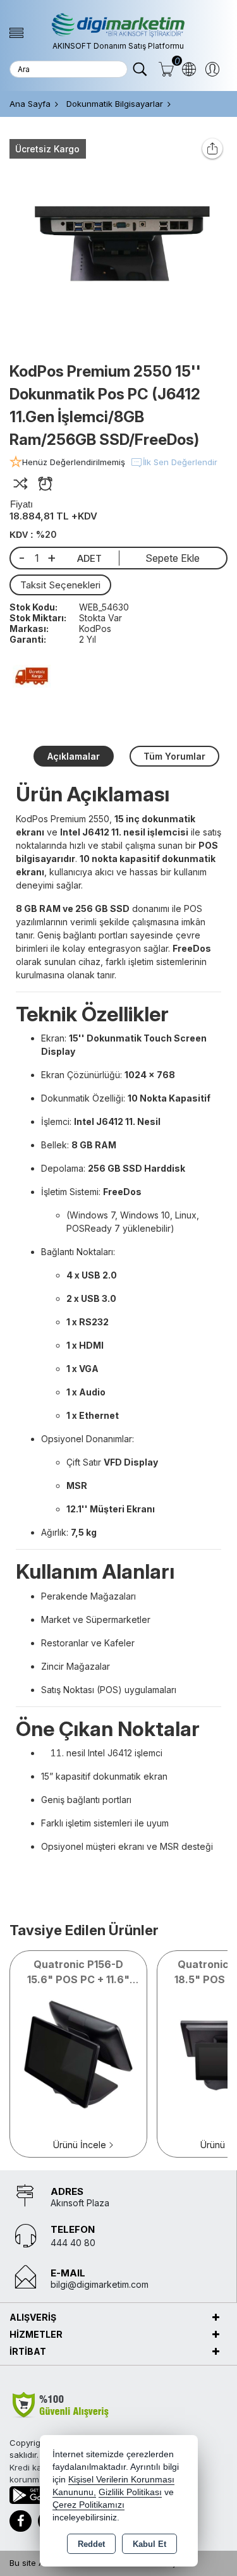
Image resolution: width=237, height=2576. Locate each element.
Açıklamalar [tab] (74, 756)
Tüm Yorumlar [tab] (174, 756)
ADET (89, 558)
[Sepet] (166, 70)
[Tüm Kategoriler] (16, 33)
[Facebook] (21, 2521)
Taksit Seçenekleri (60, 585)
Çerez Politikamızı (88, 2505)
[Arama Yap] (140, 70)
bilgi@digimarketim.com (100, 2284)
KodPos (95, 629)
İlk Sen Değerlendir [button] (180, 462)
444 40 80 (73, 2243)
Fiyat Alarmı (45, 484)
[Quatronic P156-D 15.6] (78, 2053)
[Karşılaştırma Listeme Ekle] (21, 484)
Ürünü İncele (80, 2145)
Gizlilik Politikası (130, 2492)
